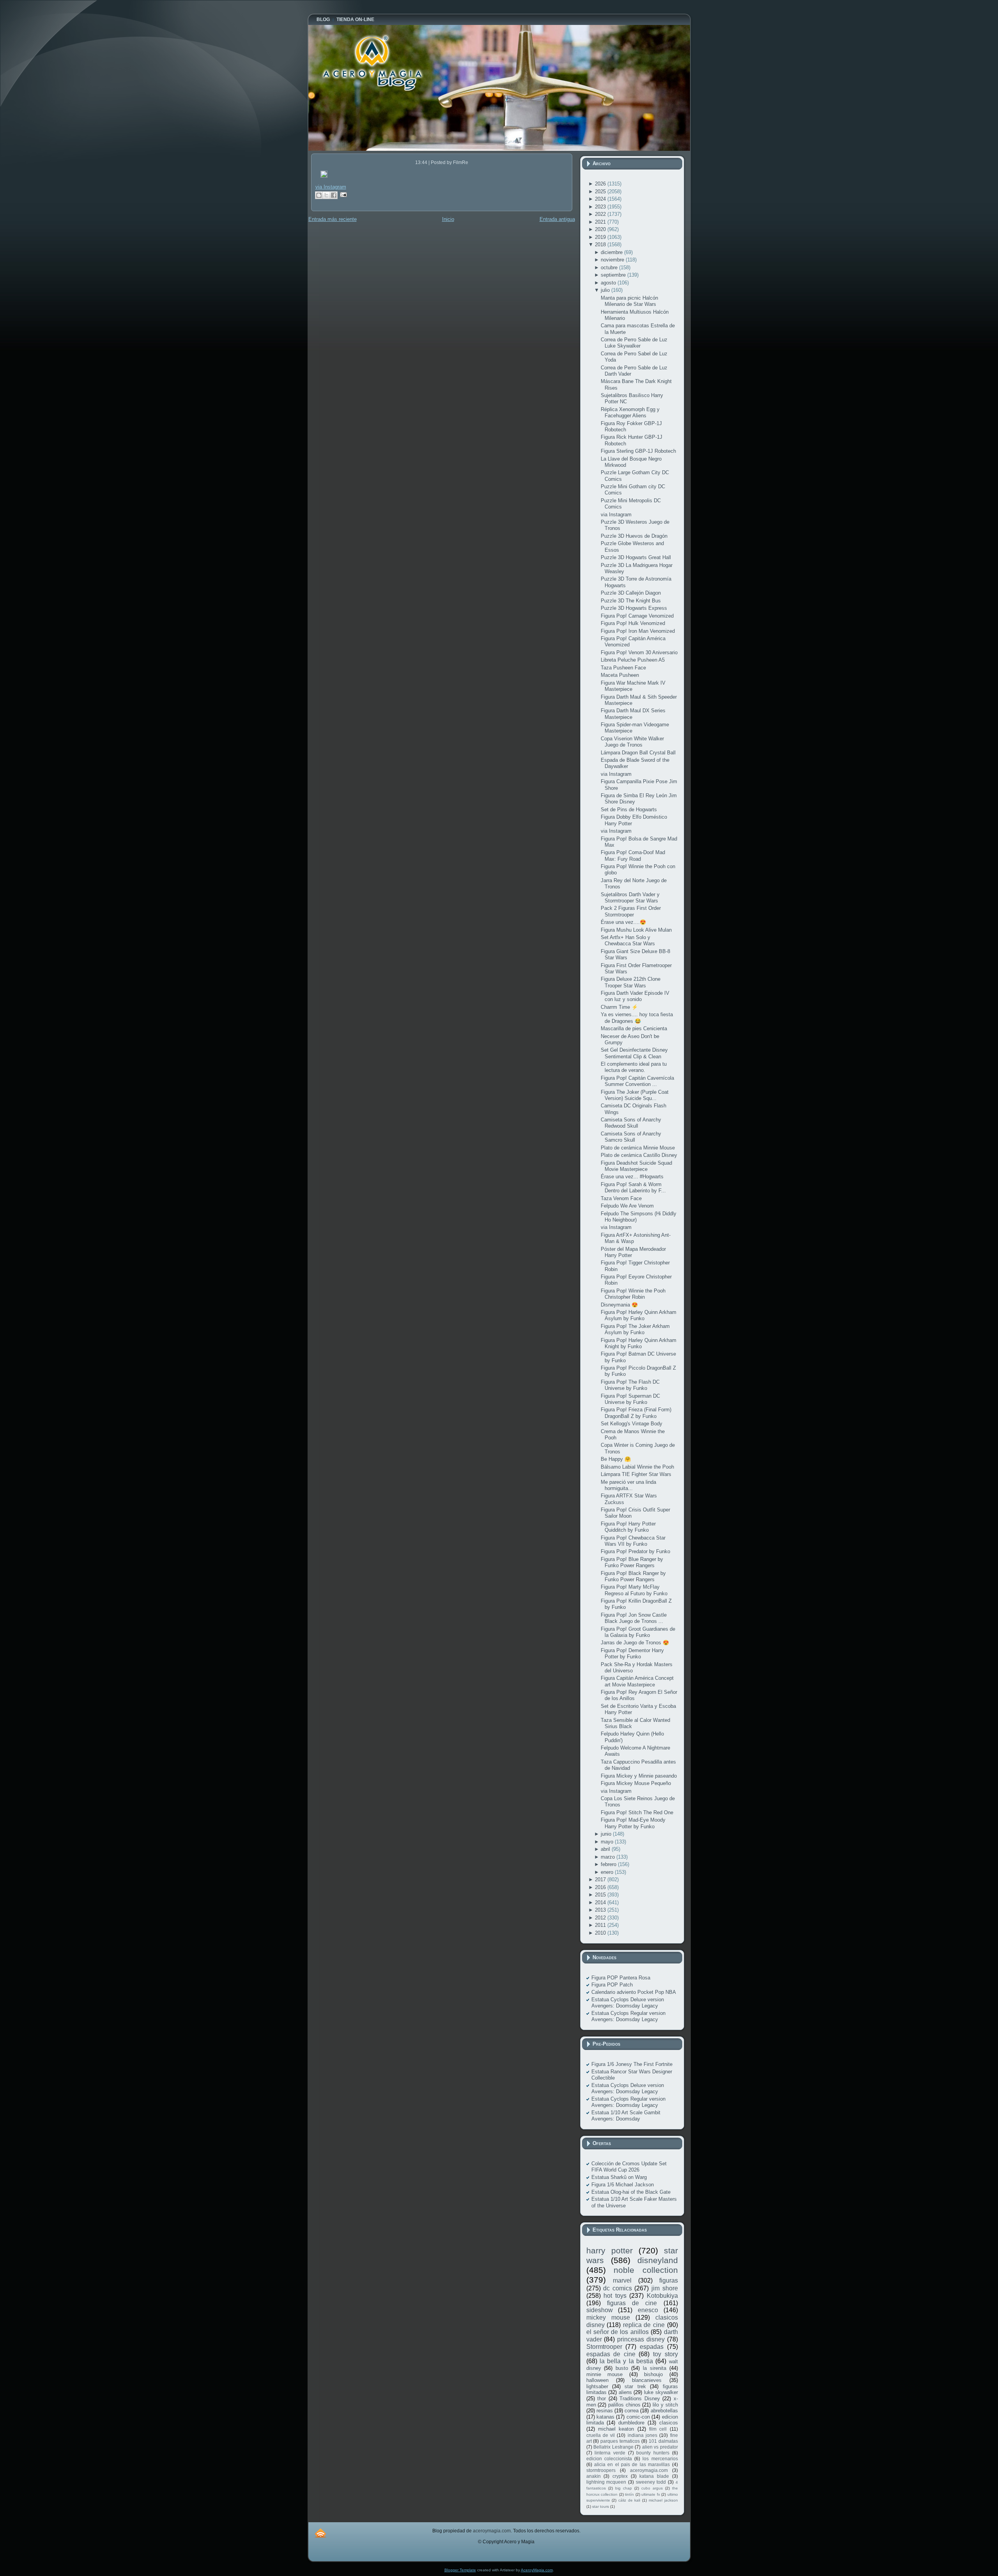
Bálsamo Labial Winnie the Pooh (637, 1467)
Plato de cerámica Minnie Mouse (638, 1148)
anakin (594, 2476)
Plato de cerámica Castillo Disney (639, 1155)
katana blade (654, 2476)
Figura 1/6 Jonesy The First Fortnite (632, 2064)
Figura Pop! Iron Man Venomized (638, 631)
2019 (601, 237)
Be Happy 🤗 (616, 1459)
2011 (601, 1925)
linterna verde (610, 2453)
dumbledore (631, 2423)
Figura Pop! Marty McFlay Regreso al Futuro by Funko (634, 1590)
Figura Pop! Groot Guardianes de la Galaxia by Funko (638, 1632)
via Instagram (331, 187)
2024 (601, 199)
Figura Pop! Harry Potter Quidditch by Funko (628, 1527)
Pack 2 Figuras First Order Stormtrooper (631, 911)
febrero (609, 1864)
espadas (652, 2347)
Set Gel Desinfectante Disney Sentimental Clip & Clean (634, 1053)
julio (606, 290)
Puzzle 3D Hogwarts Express (634, 608)
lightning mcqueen (606, 2482)
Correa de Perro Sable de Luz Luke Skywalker (634, 343)
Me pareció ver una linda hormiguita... (628, 1485)
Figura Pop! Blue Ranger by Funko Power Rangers (632, 1562)
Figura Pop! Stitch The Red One (637, 1812)
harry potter (610, 2250)
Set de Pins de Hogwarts (629, 810)
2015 (601, 1895)
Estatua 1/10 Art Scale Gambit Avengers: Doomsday (626, 2116)
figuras (669, 2280)
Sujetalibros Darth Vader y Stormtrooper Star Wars (630, 898)
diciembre (612, 252)
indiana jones (642, 2435)
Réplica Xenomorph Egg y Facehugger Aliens (630, 412)
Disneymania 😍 (619, 1305)
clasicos (669, 2423)
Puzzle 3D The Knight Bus (631, 601)
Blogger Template (460, 2570)
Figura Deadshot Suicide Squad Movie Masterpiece (636, 1166)
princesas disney (641, 2339)
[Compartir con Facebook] (334, 195)
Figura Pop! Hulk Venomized (633, 623)
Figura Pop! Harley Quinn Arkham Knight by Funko (639, 1343)
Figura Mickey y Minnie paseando (639, 1776)
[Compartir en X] (326, 195)
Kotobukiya (662, 2296)
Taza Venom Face (621, 1198)
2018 (601, 245)
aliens (625, 2392)
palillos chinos (624, 2405)
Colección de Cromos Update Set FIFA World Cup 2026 (629, 2167)
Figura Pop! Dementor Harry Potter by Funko (632, 1653)
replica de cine (644, 2325)
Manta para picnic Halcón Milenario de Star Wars (629, 301)
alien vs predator (660, 2447)
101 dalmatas (663, 2441)
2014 (601, 1902)
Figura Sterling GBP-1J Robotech (638, 451)
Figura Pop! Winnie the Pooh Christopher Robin (633, 1294)
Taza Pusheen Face (623, 668)
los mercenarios (660, 2459)
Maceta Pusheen (620, 675)
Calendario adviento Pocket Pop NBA (634, 1992)
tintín (629, 2494)
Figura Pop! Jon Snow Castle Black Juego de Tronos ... (634, 1618)
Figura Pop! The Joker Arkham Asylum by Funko (635, 1329)
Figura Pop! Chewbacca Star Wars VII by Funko (633, 1541)
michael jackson (663, 2500)
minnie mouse (605, 2374)
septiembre (614, 275)
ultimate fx (651, 2494)
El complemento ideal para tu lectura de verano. (634, 1067)
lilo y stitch (665, 2405)
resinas (605, 2411)
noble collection (646, 2270)
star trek (635, 2386)
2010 (601, 1933)
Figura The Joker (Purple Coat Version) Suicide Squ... (635, 1095)
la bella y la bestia (626, 2361)
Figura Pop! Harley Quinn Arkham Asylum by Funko (639, 1315)
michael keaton (616, 2429)
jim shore (665, 2288)
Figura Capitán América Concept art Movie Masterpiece (637, 1681)
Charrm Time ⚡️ (619, 1007)
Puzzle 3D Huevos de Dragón (634, 536)
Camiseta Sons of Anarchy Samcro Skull (631, 1137)
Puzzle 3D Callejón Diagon (631, 593)
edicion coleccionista (609, 2459)
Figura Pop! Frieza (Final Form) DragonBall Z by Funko (636, 1413)
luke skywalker (661, 2392)
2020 (601, 229)
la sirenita (655, 2368)
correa (632, 2411)
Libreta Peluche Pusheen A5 (633, 660)
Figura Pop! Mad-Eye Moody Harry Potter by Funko (633, 1823)
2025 (601, 192)
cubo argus (652, 2488)
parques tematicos (620, 2441)
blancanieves (647, 2380)
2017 (601, 1879)
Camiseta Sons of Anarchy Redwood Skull (631, 1123)
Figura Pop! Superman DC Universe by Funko (630, 1399)
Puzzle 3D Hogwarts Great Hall (636, 557)
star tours (601, 2506)
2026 (601, 184)
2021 (601, 222)
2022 (601, 214)
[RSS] (320, 2533)
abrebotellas (664, 2411)
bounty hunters (653, 2453)
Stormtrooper (604, 2347)
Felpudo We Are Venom (627, 1206)
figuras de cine (632, 2303)
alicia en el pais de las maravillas (632, 2464)
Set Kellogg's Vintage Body (632, 1424)
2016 (601, 1887)
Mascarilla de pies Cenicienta (634, 1028)
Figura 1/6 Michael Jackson (623, 2185)
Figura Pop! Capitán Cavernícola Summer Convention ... (637, 1081)
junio (607, 1834)
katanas (605, 2417)
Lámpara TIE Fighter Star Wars (636, 1474)
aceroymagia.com (649, 2470)
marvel (622, 2280)
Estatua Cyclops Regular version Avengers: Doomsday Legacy (628, 2016)
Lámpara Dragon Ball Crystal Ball (638, 753)
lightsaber (597, 2386)
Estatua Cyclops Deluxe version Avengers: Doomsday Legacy (628, 2003)
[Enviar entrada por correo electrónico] (342, 194)
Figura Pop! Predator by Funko (635, 1551)
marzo (609, 1857)
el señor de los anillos (618, 2332)
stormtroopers (601, 2470)
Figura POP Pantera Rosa (621, 1978)
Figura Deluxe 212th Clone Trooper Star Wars (631, 982)
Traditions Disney (640, 2399)
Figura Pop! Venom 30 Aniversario (639, 652)
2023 (601, 207)
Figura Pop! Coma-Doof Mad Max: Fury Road (633, 855)
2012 (601, 1918)
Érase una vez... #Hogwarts (632, 1177)
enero (608, 1872)
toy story (665, 2354)
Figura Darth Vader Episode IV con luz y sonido (635, 996)
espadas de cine (611, 2354)
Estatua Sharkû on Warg (619, 2177)
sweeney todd (651, 2482)
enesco (648, 2310)
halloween (597, 2380)
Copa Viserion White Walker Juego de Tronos (632, 742)
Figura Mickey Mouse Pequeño (636, 1783)
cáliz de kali (629, 2500)
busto (622, 2368)
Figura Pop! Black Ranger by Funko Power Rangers (633, 1576)
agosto (609, 283)
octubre (610, 267)
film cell (658, 2429)
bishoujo (653, 2374)
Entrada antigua (557, 219)
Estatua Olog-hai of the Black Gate (631, 2192)
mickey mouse (608, 2317)
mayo (608, 1842)
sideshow (600, 2310)
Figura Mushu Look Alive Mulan (636, 930)
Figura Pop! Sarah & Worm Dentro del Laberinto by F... (633, 1187)
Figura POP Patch (612, 1985)
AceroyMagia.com (537, 2570)
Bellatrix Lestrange (613, 2447)
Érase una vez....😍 (623, 922)
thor (602, 2399)
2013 (601, 1910)
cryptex (620, 2476)
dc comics (618, 2288)
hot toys (615, 2296)
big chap (624, 2488)
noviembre (613, 260)
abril (606, 1849)
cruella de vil (601, 2435)
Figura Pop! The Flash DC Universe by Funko (630, 1385)
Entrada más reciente (333, 219)
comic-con (638, 2417)
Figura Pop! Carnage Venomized (637, 616)
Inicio (448, 219)
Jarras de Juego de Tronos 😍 (635, 1643)
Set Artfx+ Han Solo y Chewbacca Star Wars (628, 940)
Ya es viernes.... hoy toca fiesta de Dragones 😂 (637, 1018)
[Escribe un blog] (319, 195)
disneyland (658, 2260)
